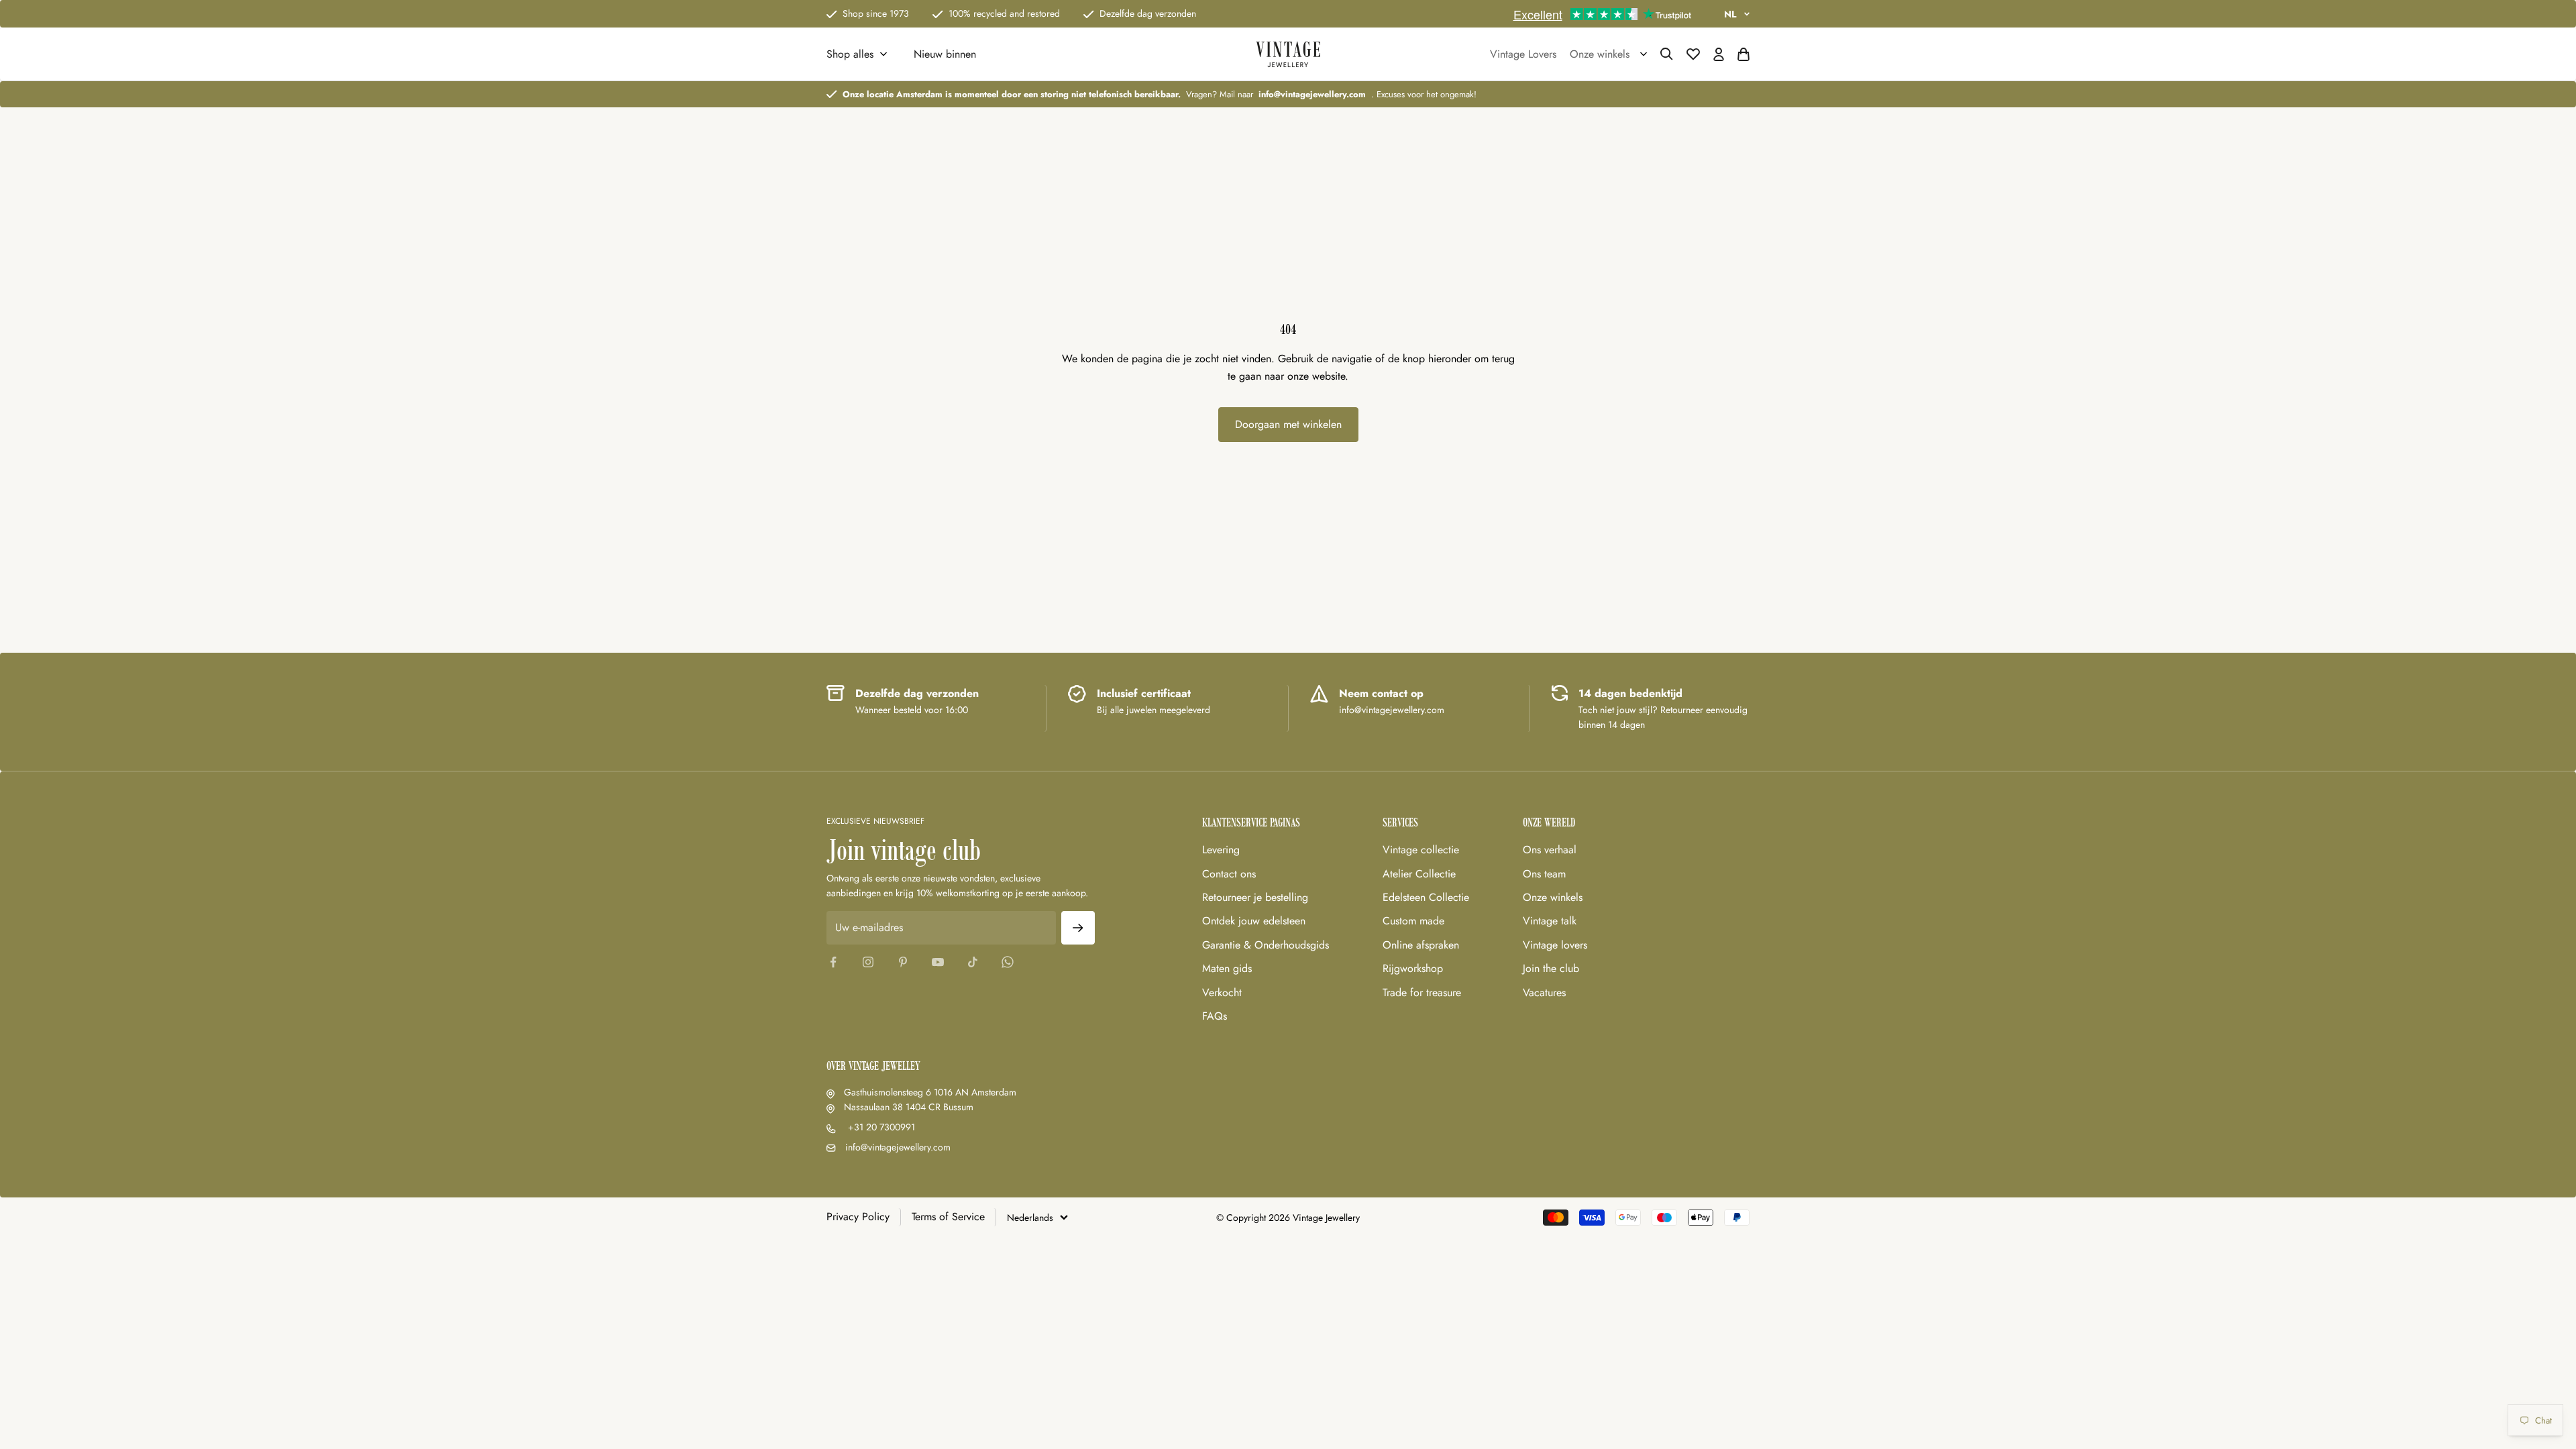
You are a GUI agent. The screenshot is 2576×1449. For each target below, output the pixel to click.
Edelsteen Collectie (1426, 897)
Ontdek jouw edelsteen (1254, 921)
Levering (1221, 850)
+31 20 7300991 (880, 1127)
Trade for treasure (1422, 992)
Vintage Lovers (1523, 54)
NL (1730, 14)
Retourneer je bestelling (1255, 897)
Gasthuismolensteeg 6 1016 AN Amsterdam (930, 1092)
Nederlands (1030, 1218)
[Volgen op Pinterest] (903, 962)
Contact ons (1229, 874)
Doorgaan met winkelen (1288, 424)
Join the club (1551, 968)
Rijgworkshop (1413, 968)
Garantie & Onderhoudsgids (1266, 945)
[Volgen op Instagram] (868, 962)
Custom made (1413, 921)
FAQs (1215, 1016)
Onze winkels (1553, 897)
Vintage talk (1550, 921)
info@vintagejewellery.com (898, 1147)
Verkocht (1222, 992)
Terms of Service (948, 1217)
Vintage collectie (1421, 850)
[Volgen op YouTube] (938, 962)
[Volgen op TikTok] (973, 962)
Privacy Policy (858, 1217)
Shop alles (850, 54)
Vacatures (1544, 992)
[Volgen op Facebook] (833, 962)
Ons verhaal (1550, 850)
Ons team (1544, 874)
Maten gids (1227, 968)
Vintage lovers (1555, 945)
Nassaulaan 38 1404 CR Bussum (909, 1107)
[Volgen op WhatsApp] (1008, 962)
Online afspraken (1421, 945)
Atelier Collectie (1419, 874)
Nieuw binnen (945, 54)
